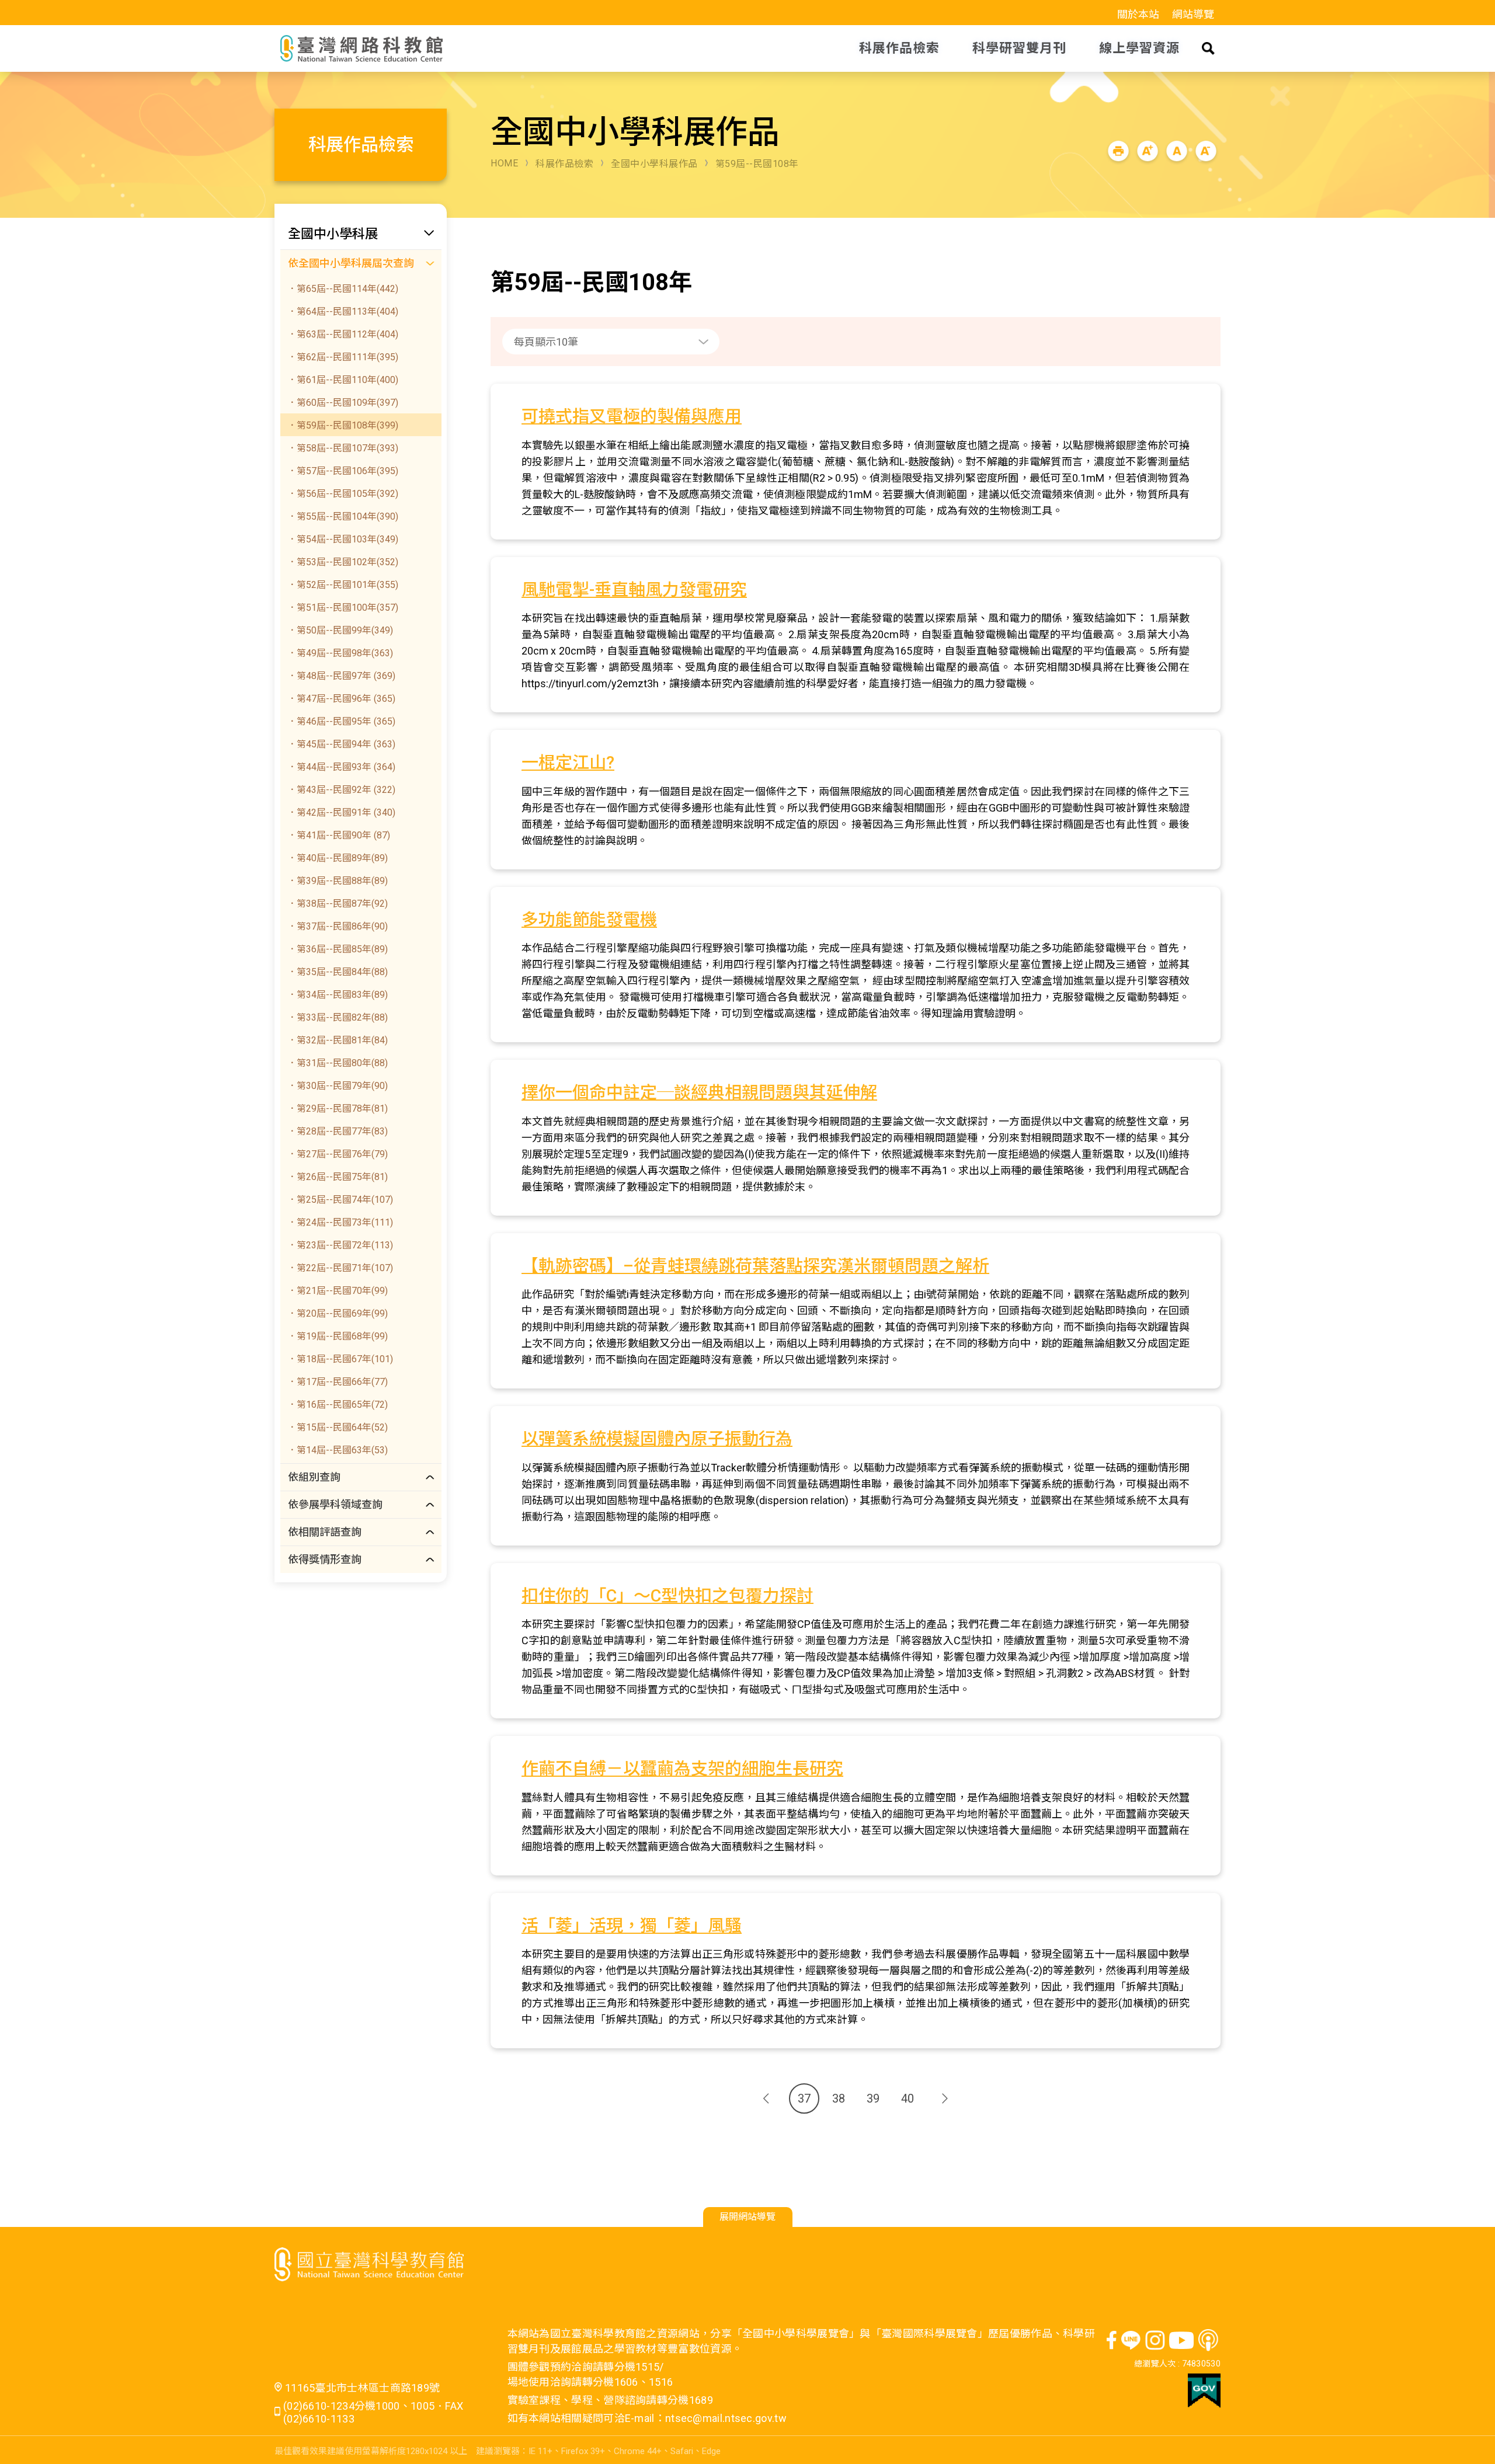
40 (908, 2098)
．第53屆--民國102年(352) (343, 562)
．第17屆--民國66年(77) (338, 1382)
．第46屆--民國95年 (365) (341, 721)
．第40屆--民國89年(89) (338, 858)
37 (804, 2098)
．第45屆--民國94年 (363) (341, 744)
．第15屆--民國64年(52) (338, 1427)
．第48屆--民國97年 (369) (341, 676)
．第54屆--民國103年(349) (343, 539)
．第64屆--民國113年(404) (343, 312)
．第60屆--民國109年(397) (343, 403)
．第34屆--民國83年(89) (338, 995)
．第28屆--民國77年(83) (338, 1131)
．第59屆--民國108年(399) (343, 425)
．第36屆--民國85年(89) (338, 949)
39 (873, 2098)
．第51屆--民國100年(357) (343, 608)
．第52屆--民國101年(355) (343, 585)
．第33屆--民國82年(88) (338, 1017)
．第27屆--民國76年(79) (338, 1154)
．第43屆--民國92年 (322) (341, 790)
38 (839, 2098)
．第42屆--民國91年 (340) (341, 812)
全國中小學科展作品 (654, 164)
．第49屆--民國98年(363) (340, 653)
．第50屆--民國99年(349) (340, 630)
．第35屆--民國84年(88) (338, 972)
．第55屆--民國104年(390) (343, 516)
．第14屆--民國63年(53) (338, 1450)
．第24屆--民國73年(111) (340, 1222)
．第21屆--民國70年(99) (338, 1291)
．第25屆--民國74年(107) (340, 1200)
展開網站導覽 (747, 2217)
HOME (504, 163)
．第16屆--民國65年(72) (338, 1405)
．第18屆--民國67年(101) (340, 1359)
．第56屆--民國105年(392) (343, 494)
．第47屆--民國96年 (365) (341, 699)
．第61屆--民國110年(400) (343, 380)
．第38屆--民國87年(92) (338, 904)
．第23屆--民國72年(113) (340, 1245)
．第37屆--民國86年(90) (338, 926)
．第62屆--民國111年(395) (343, 357)
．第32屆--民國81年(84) (338, 1040)
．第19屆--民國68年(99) (338, 1336)
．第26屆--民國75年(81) (338, 1177)
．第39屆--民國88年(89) (338, 881)
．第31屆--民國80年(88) (338, 1063)
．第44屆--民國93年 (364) (341, 767)
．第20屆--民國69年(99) (338, 1313)
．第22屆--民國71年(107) (340, 1268)
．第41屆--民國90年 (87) (339, 835)
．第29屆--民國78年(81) (338, 1109)
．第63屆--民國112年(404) (343, 334)
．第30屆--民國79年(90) (338, 1086)
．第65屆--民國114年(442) (343, 289)
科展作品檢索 (564, 164)
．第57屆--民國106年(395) (343, 471)
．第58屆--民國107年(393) (343, 448)
